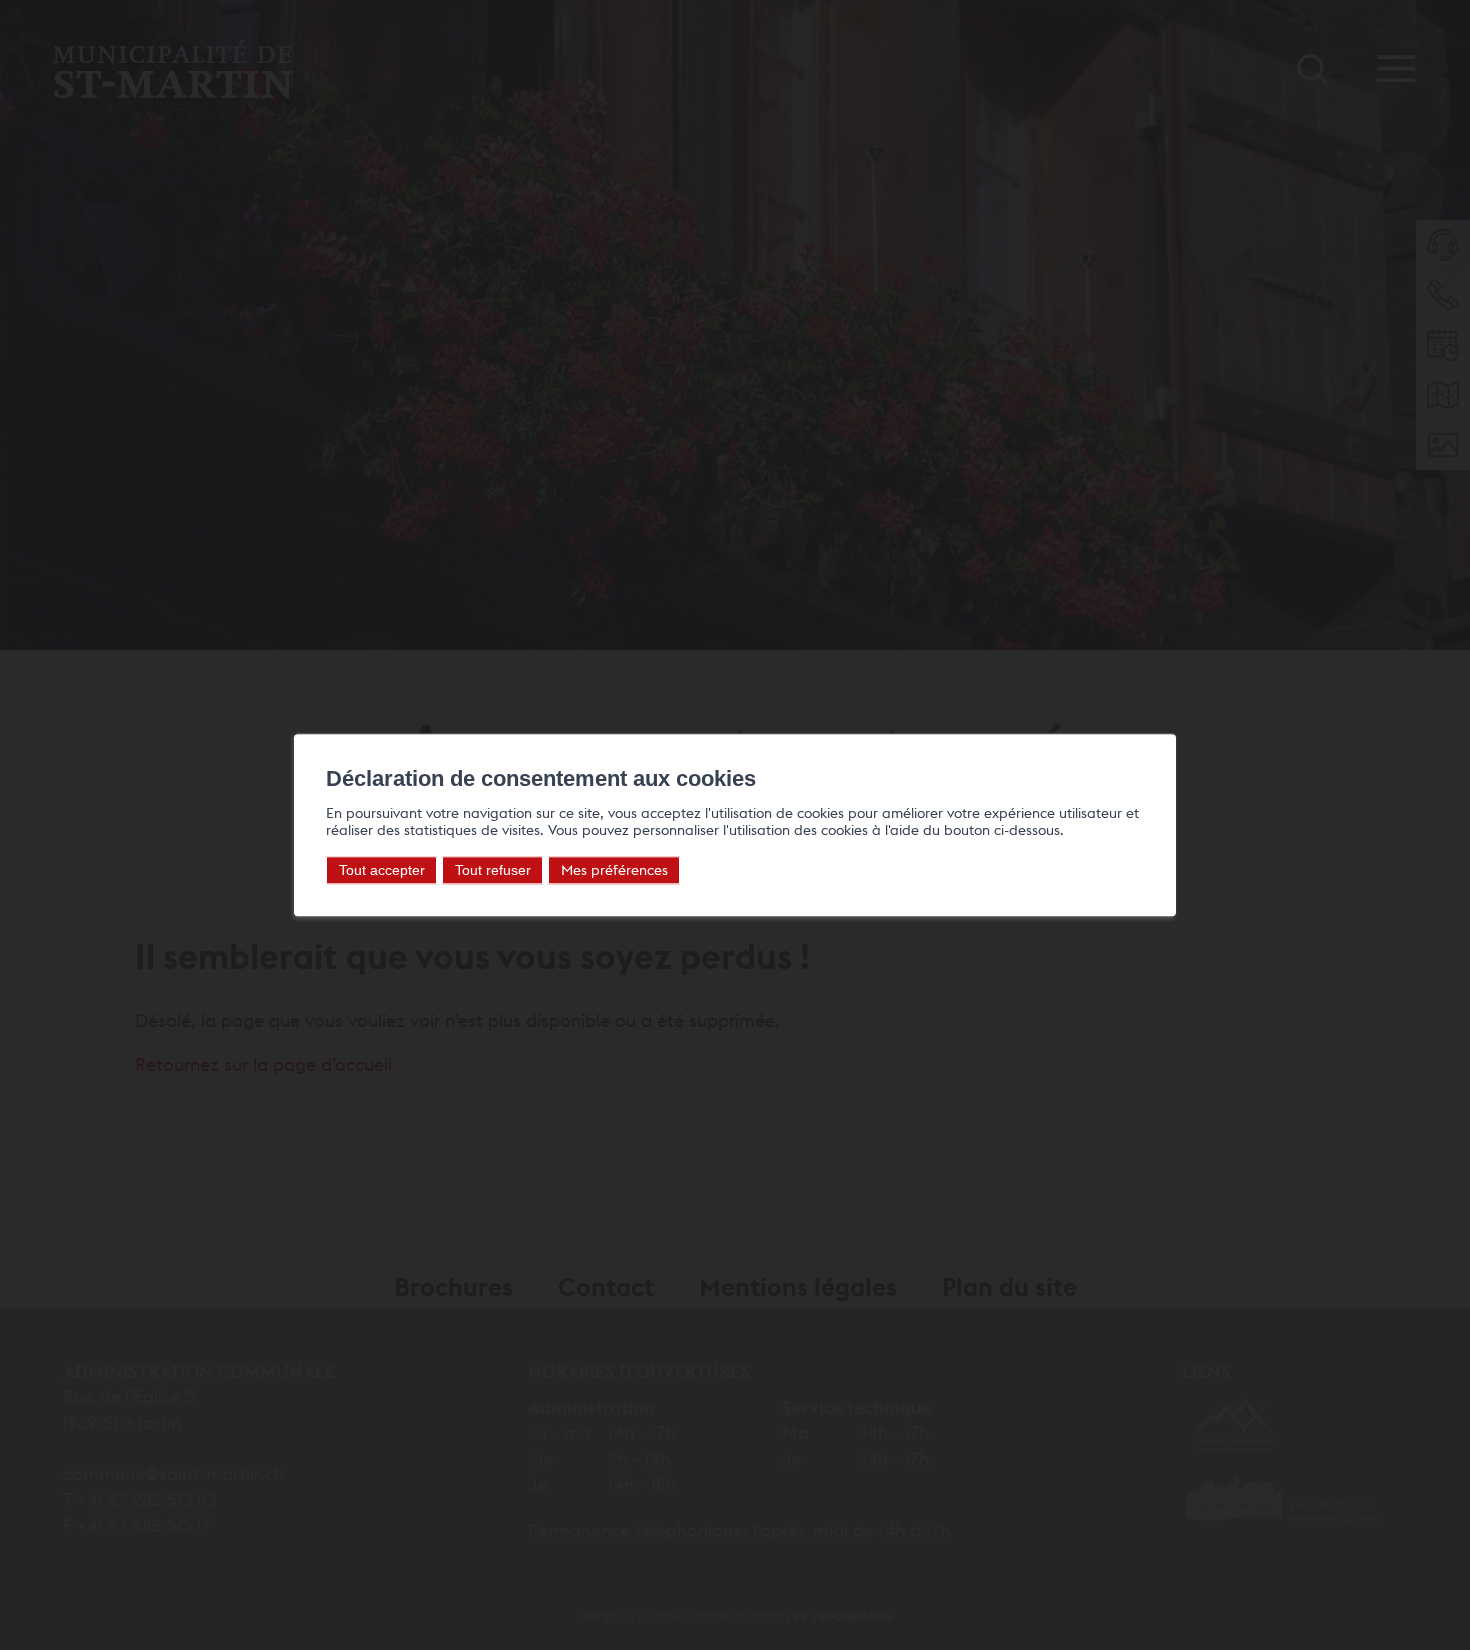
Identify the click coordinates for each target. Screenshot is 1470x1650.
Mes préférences (614, 870)
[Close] (1158, 712)
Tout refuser (493, 871)
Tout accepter (382, 871)
